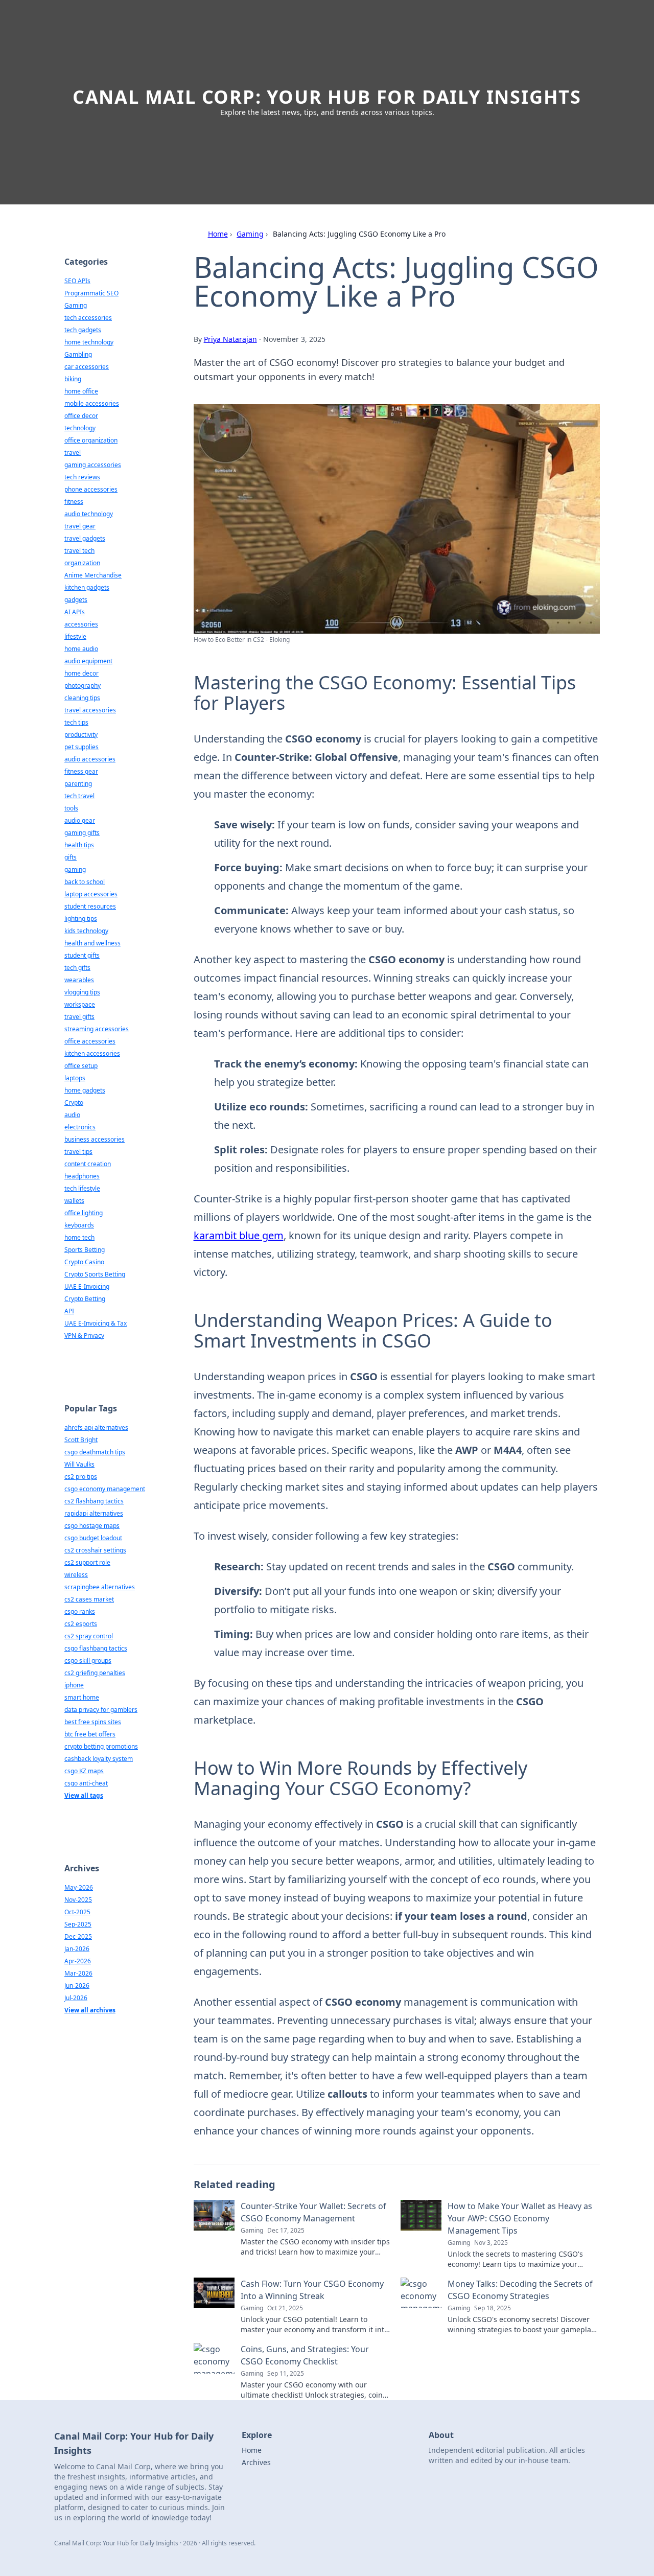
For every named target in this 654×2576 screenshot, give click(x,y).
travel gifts (79, 1017)
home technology (89, 342)
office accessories (90, 1041)
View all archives (90, 2010)
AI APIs (75, 612)
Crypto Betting (85, 1299)
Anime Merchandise (93, 575)
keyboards (79, 1225)
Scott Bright (81, 1440)
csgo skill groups (88, 1661)
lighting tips (81, 919)
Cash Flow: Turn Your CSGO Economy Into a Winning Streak (312, 2290)
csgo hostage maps (92, 1526)
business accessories (95, 1139)
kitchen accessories (92, 1053)
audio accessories (90, 759)
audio (72, 1115)
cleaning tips (82, 698)
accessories (81, 624)
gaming (75, 869)
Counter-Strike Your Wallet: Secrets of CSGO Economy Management (313, 2212)
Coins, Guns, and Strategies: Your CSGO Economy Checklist (305, 2355)
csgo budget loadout (93, 1538)
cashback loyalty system (99, 1759)
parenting (78, 784)
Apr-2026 (78, 1961)
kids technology (86, 931)
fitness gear (81, 771)
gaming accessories (93, 465)
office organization (91, 440)
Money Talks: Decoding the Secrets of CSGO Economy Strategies (520, 2290)
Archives (256, 2462)
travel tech (79, 551)
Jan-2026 (77, 1949)
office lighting (84, 1213)
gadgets (76, 600)
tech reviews (82, 477)
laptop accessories (91, 894)
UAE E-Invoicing (87, 1286)
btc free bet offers (90, 1734)
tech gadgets (83, 330)
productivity (81, 735)
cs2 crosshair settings (95, 1550)
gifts (71, 857)
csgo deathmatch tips (95, 1452)
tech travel (79, 796)
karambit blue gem (239, 1235)
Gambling (78, 354)
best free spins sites (93, 1722)
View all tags (84, 1795)
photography (83, 686)
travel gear (80, 526)
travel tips (78, 1152)
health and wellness (92, 943)
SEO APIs (77, 281)
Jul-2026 (76, 1998)
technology (80, 428)
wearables (79, 980)
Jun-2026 (77, 1986)
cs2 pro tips (81, 1477)
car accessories (87, 367)
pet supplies (81, 747)
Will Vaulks (79, 1464)
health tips (79, 845)
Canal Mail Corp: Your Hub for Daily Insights (327, 97)
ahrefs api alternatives (96, 1428)
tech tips (76, 722)
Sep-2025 (78, 1924)
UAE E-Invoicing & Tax (96, 1323)
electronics (80, 1127)
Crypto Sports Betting (95, 1274)
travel (73, 452)
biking (73, 379)
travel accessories (90, 710)
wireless (76, 1575)
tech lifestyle (82, 1188)
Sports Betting (85, 1250)
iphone (74, 1685)
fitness (74, 502)
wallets (74, 1201)
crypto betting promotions (101, 1746)
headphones (82, 1176)
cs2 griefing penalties (95, 1673)
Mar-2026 (78, 1973)
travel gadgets (85, 538)
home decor (81, 673)
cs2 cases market (89, 1599)
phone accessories (91, 489)
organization (82, 563)
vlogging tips (82, 992)
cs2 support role (87, 1562)
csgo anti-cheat (86, 1783)
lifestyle (75, 636)
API (69, 1311)
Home (218, 234)
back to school (85, 882)
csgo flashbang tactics (96, 1648)
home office (81, 391)
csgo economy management (105, 1489)
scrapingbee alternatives (100, 1587)
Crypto (74, 1103)
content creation (88, 1164)
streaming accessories (97, 1029)
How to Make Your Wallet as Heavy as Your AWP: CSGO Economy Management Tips (520, 2218)
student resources (90, 906)
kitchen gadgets (87, 587)
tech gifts (77, 968)
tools (71, 808)
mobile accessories (92, 403)
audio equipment (88, 661)
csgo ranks (80, 1611)
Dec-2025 (78, 1936)
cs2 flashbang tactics (94, 1501)
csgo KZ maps (84, 1771)
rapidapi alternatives (94, 1513)
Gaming (250, 234)
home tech (79, 1237)
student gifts (82, 955)
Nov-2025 (78, 1900)
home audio (81, 649)
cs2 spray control (89, 1636)
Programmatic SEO (91, 293)
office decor (81, 416)
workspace (80, 1004)
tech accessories (88, 318)
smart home (82, 1697)
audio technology (89, 514)
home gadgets (85, 1090)
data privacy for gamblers (101, 1710)
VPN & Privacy (84, 1336)
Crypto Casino (84, 1262)
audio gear (80, 820)
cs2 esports (81, 1624)
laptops (75, 1078)
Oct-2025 (77, 1912)
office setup (81, 1066)
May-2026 (79, 1887)
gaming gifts (82, 833)
